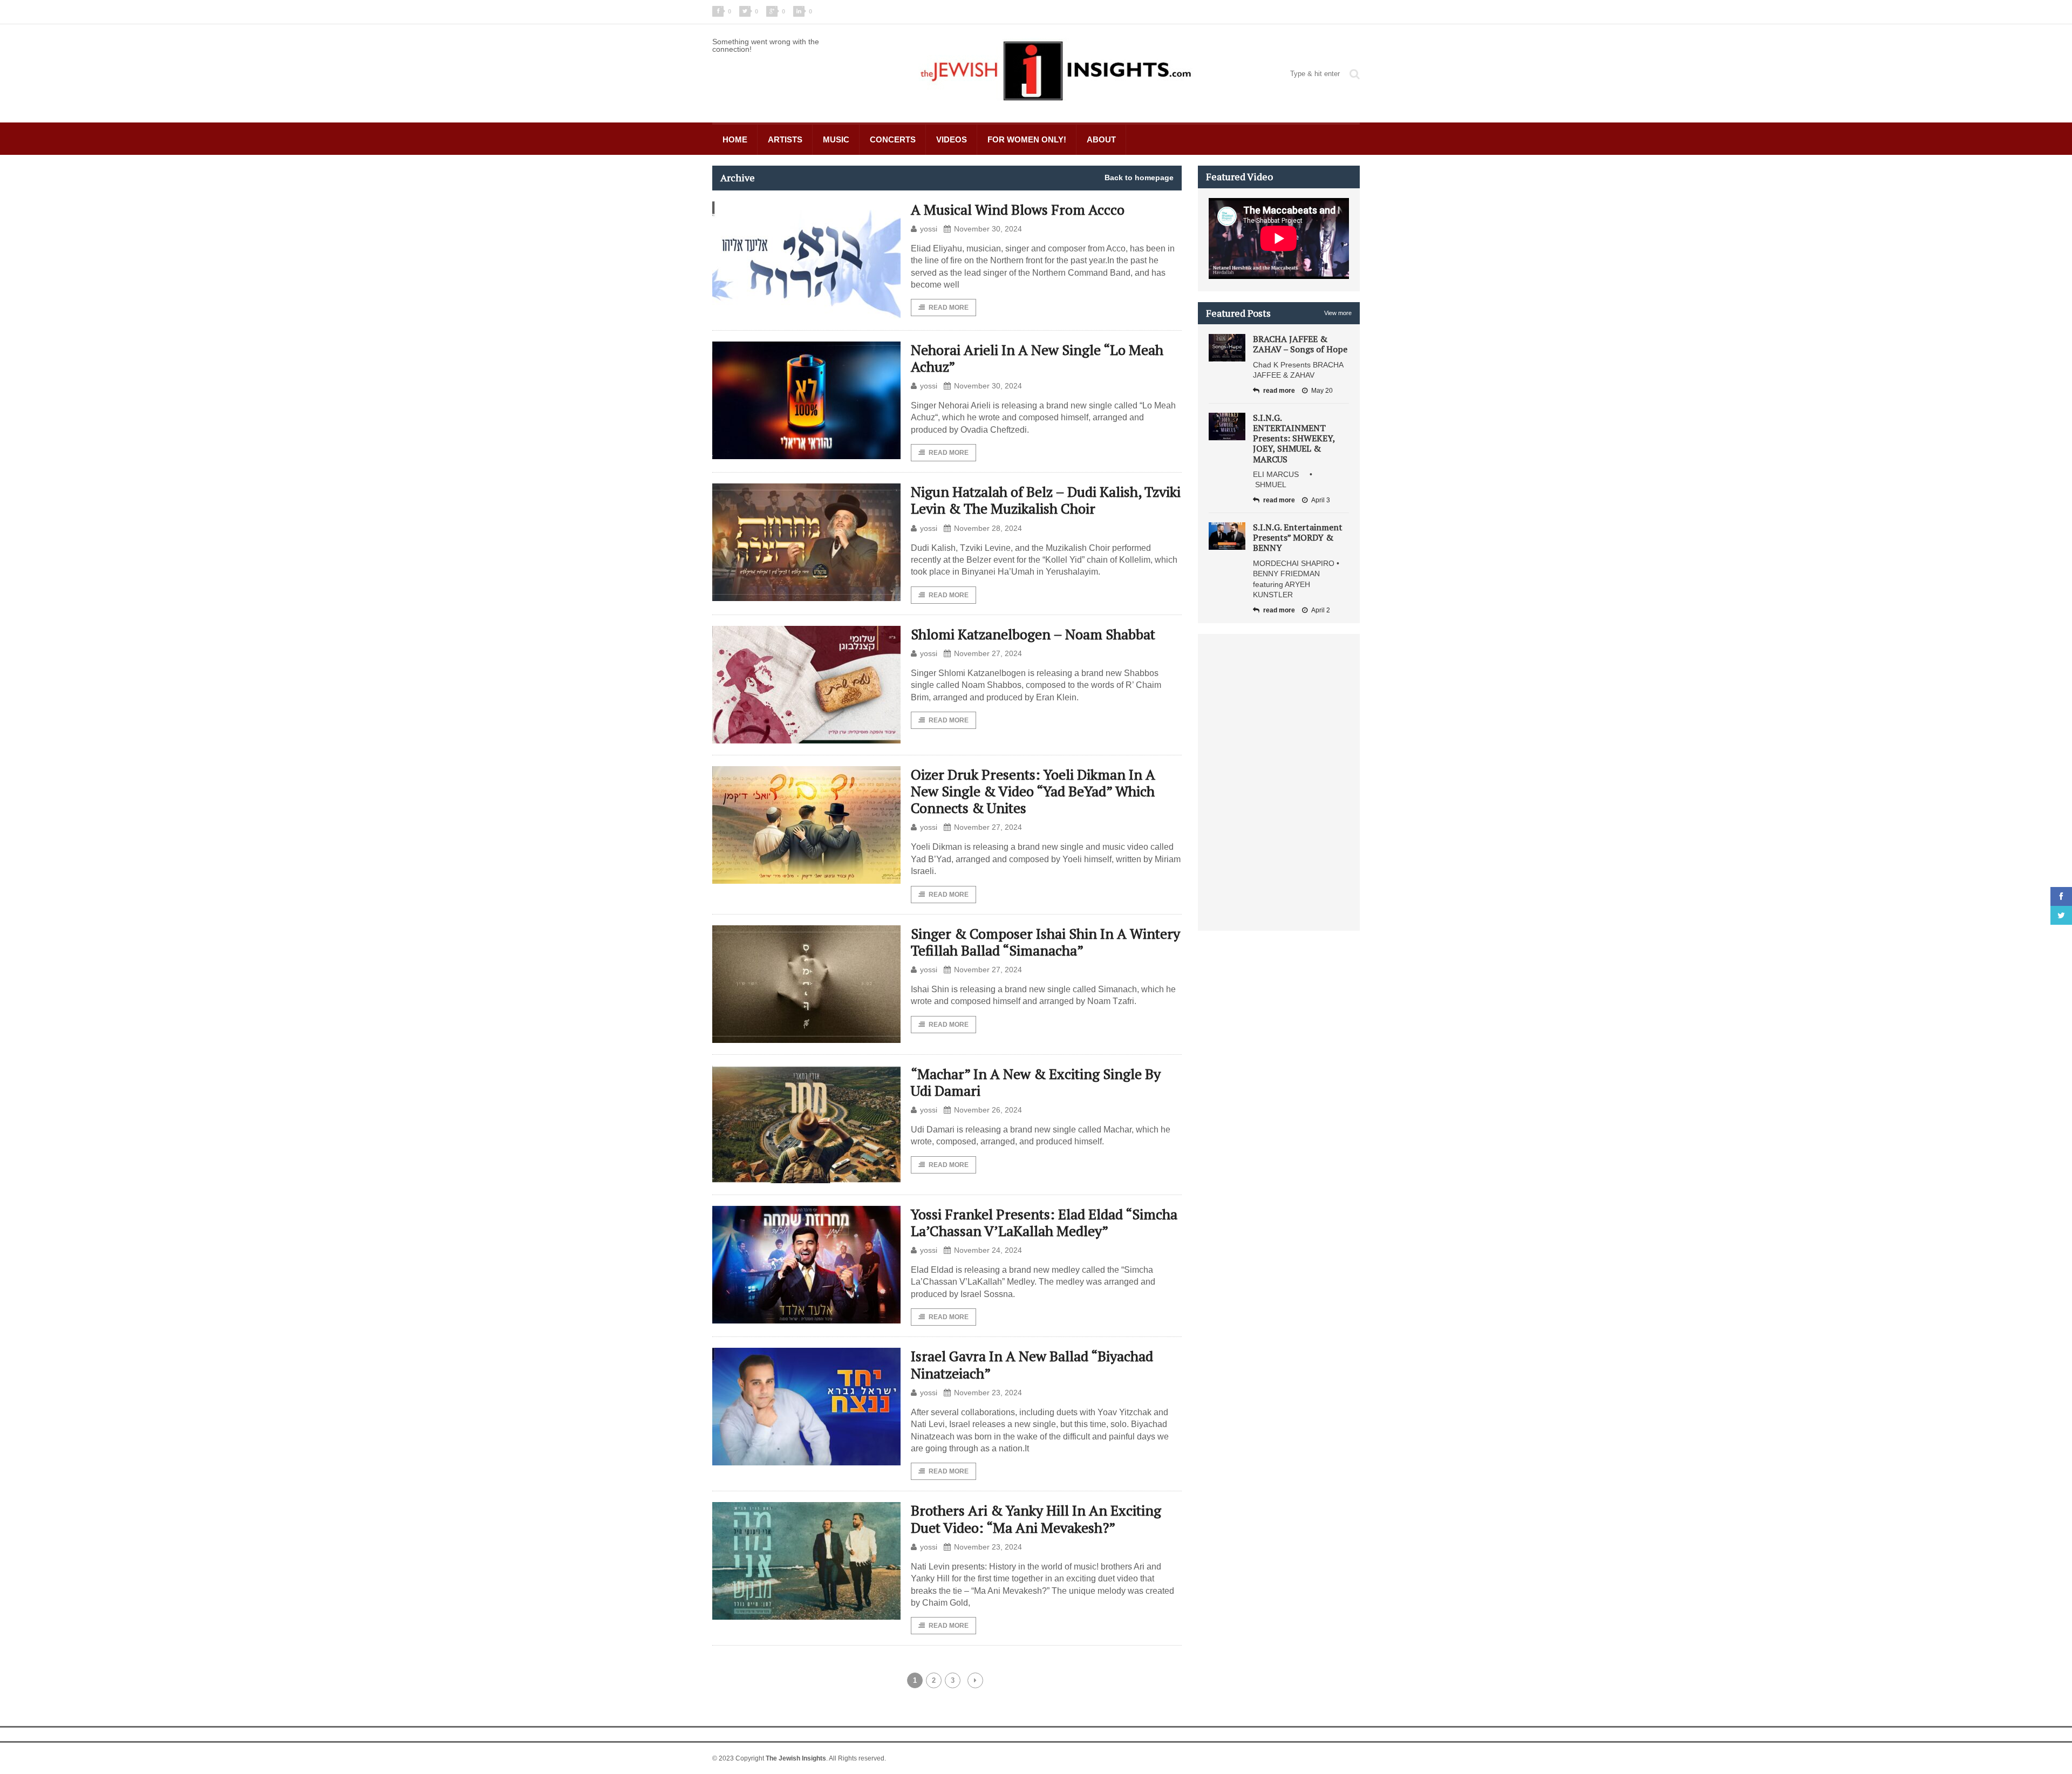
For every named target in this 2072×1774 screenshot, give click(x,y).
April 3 (1321, 500)
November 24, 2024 (988, 1250)
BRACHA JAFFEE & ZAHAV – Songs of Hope (1300, 344)
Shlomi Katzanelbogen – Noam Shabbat (1033, 634)
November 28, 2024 (988, 528)
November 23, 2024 (988, 1393)
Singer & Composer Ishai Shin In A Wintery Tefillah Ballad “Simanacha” (1045, 942)
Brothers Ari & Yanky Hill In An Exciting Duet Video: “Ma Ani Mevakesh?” (1036, 1519)
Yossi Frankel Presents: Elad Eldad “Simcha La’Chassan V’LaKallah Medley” (1044, 1222)
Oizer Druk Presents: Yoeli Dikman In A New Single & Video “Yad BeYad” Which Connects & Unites (1033, 791)
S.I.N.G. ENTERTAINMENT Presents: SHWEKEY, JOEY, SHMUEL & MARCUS (1294, 438)
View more (1338, 313)
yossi (929, 229)
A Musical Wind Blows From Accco (1018, 209)
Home (735, 139)
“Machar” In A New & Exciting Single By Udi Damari (1036, 1082)
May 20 (1322, 391)
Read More (949, 308)
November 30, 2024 (988, 229)
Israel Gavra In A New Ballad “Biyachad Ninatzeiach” (1032, 1364)
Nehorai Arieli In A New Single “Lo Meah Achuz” (1037, 358)
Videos (952, 139)
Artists (785, 139)
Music (836, 139)
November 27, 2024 (988, 653)
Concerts (893, 139)
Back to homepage (1139, 178)
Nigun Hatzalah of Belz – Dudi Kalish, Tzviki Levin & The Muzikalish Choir (1046, 500)
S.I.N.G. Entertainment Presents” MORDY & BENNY (1298, 537)
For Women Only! (1027, 139)
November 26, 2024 (988, 1110)
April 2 (1321, 610)
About (1101, 139)
